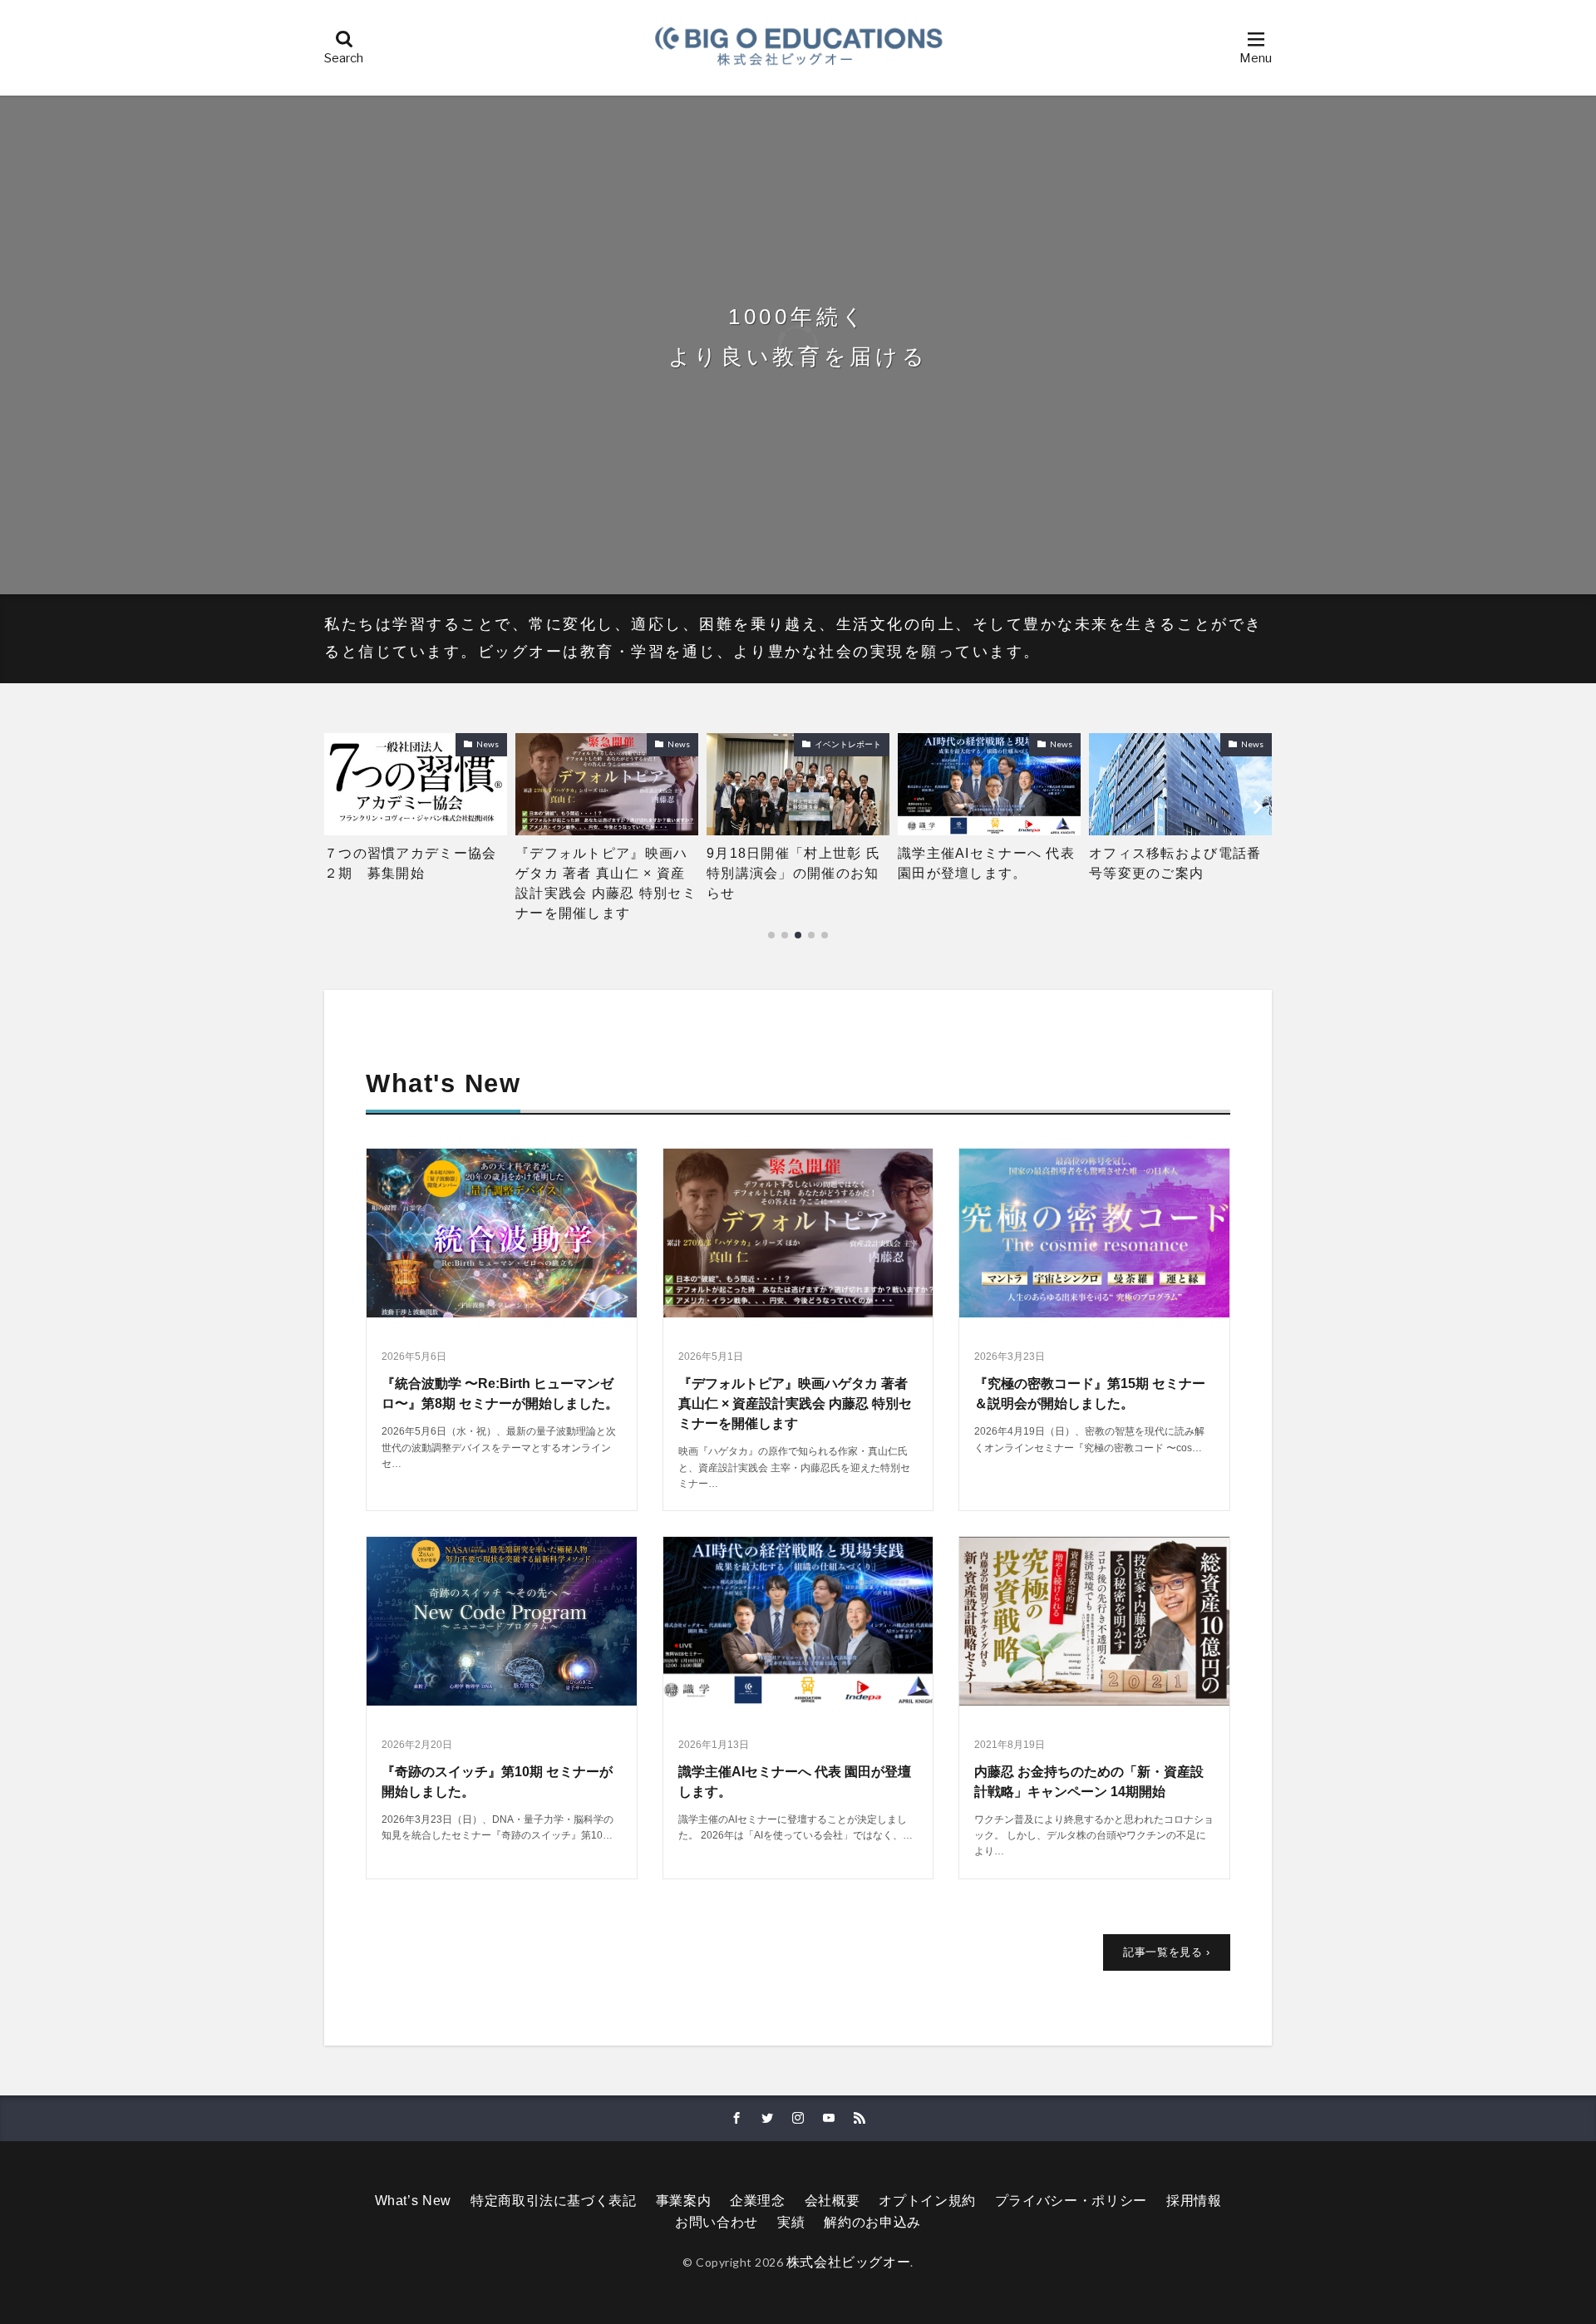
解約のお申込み (872, 2222)
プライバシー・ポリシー (1071, 2201)
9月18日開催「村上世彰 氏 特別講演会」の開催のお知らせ (607, 873)
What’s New (413, 2201)
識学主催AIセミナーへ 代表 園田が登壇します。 (795, 863)
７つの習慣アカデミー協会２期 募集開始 (1175, 863)
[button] (341, 807)
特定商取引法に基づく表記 (554, 2201)
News (488, 744)
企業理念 (758, 2201)
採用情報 (1194, 2201)
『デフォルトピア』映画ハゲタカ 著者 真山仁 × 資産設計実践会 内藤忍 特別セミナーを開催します (415, 883)
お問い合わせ (717, 2222)
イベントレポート (657, 744)
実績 (791, 2222)
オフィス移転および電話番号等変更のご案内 (984, 863)
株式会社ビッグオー (849, 2262)
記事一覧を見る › (1167, 1952)
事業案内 (684, 2201)
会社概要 (832, 2201)
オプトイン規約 (927, 2201)
